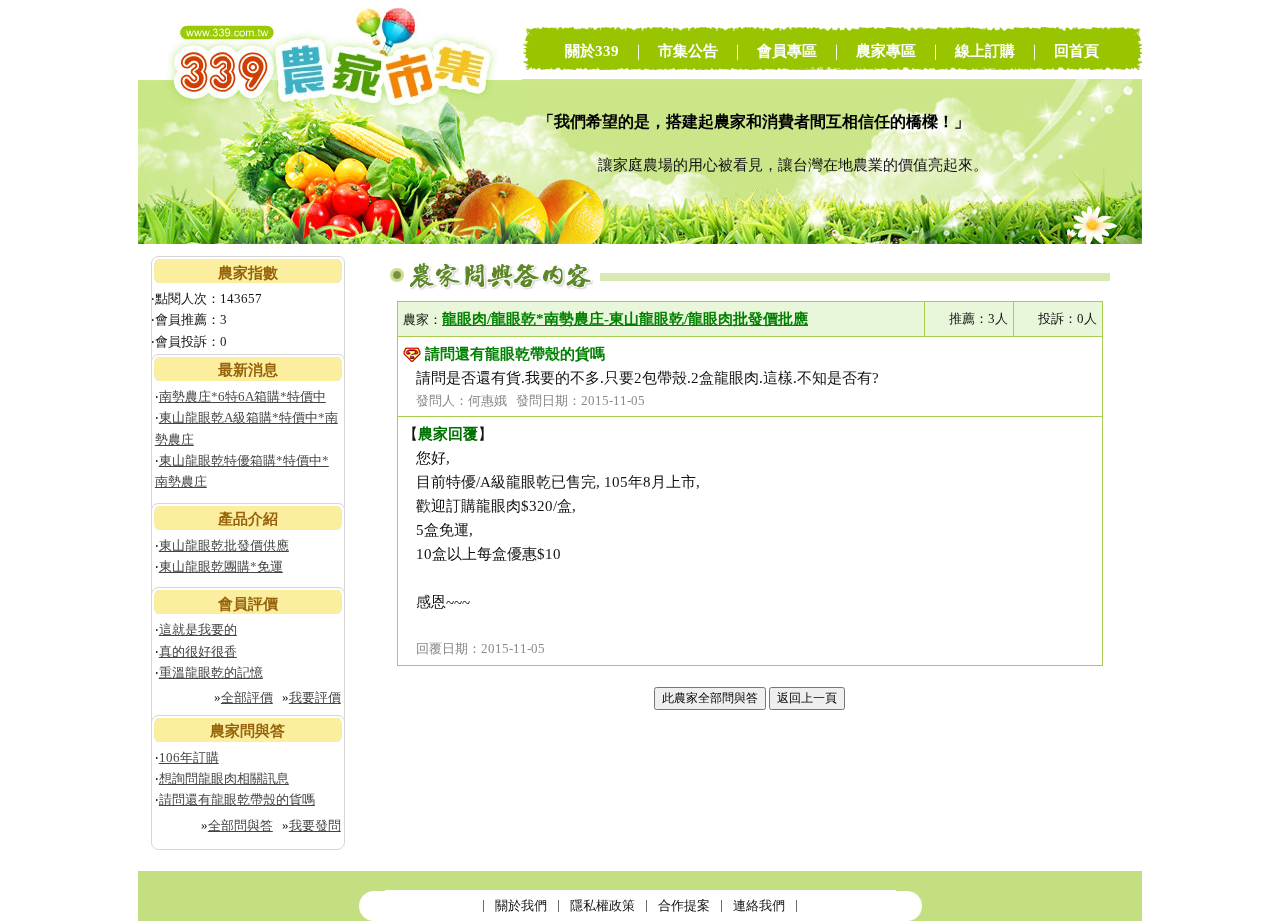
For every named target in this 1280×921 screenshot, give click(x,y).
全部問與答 (240, 825)
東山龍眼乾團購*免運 (221, 566)
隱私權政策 (602, 905)
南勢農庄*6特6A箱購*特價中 (242, 396)
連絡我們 (759, 905)
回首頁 (1076, 51)
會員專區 (787, 51)
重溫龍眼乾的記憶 (211, 672)
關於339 (592, 51)
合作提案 (684, 905)
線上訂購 (985, 51)
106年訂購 (189, 757)
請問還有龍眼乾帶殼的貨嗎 (237, 799)
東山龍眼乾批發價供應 (224, 545)
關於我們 (521, 905)
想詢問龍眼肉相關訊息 (224, 778)
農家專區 (886, 51)
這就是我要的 (198, 629)
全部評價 (247, 697)
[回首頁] (330, 239)
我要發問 (315, 825)
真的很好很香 (198, 651)
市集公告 (688, 51)
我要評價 (315, 697)
